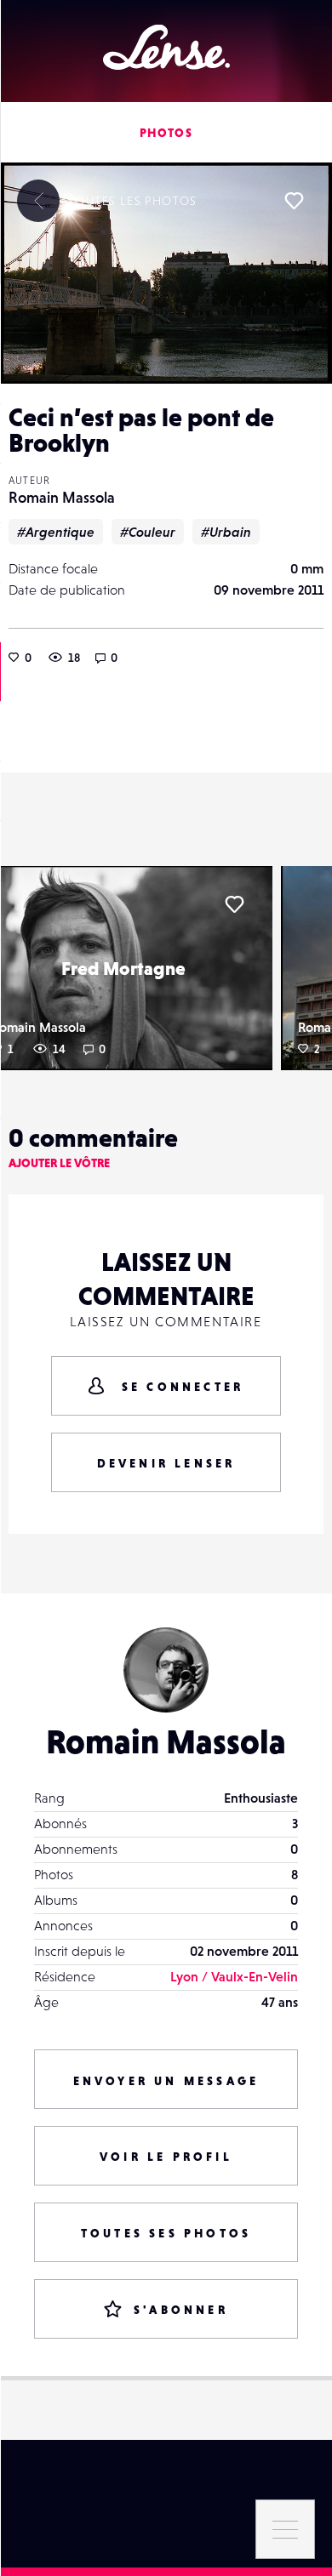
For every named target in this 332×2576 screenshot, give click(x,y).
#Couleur (148, 532)
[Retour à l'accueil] (166, 47)
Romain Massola (62, 497)
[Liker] (294, 201)
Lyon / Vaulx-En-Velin (234, 1976)
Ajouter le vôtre (59, 1163)
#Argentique (56, 532)
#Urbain (226, 532)
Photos (166, 133)
